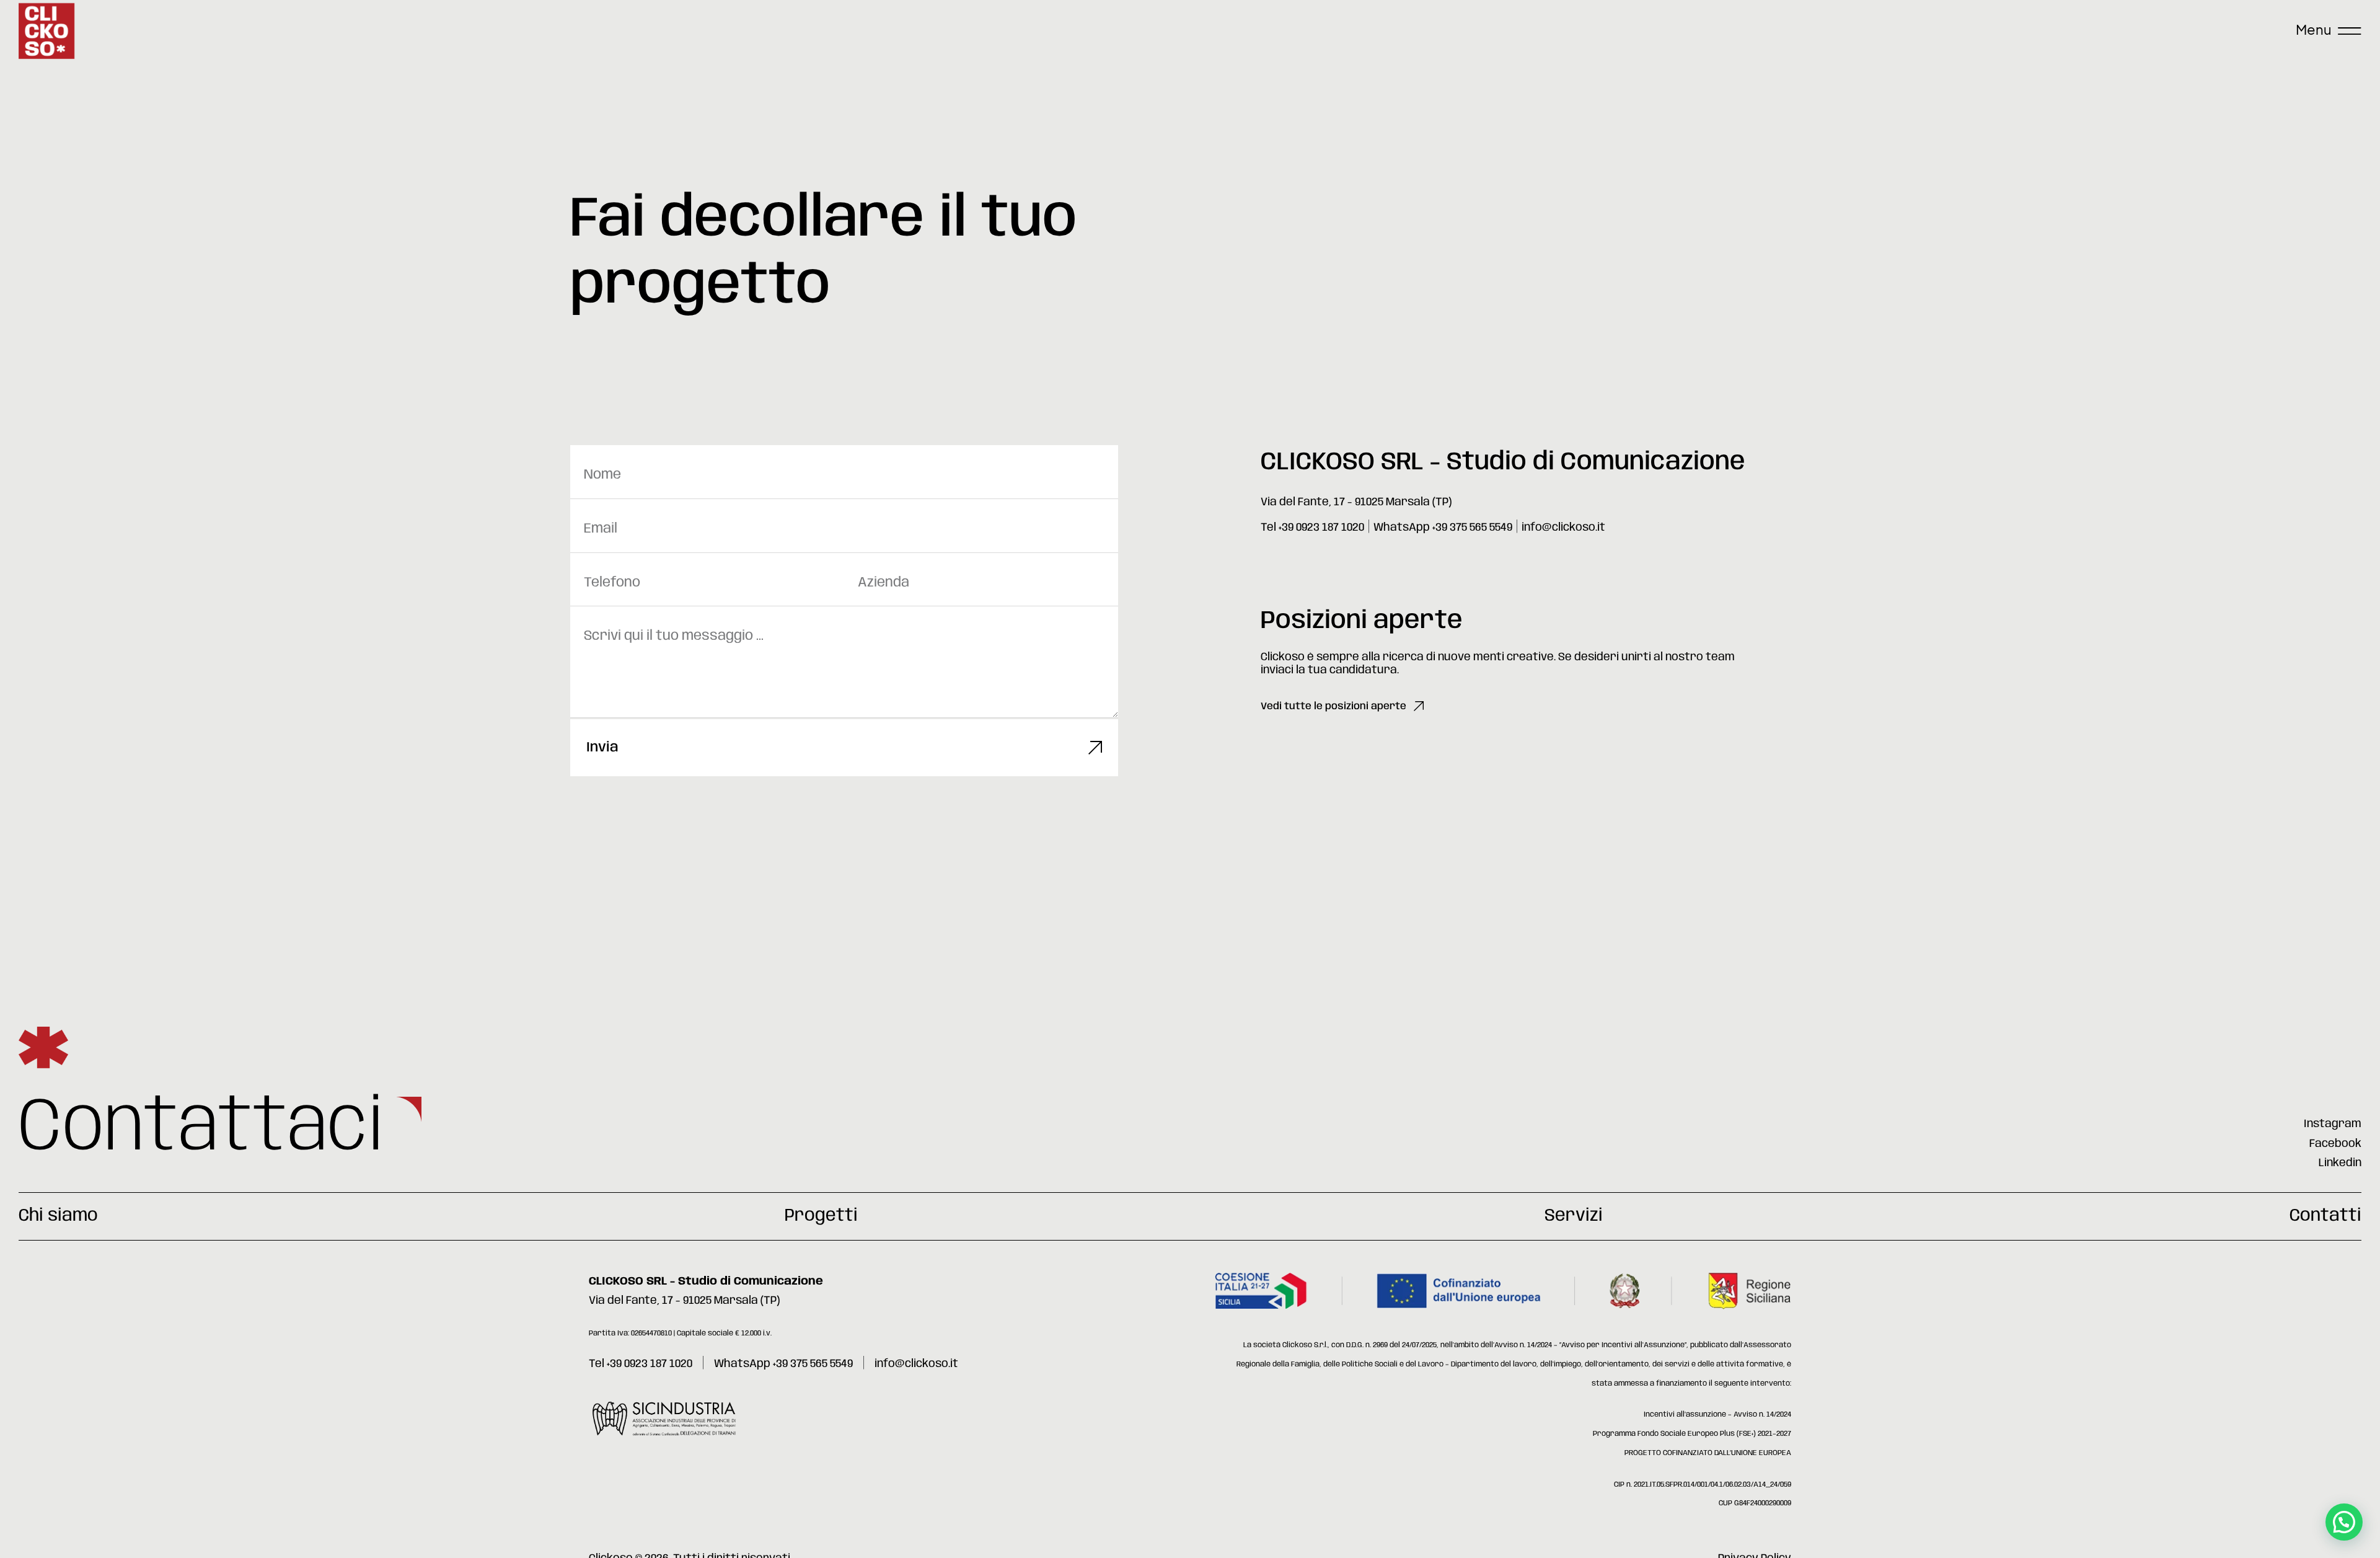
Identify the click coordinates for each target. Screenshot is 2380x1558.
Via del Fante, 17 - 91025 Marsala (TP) (1356, 502)
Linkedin (2340, 1163)
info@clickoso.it (1563, 528)
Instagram (2333, 1124)
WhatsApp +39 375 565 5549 (1443, 528)
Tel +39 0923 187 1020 (1312, 528)
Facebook (2335, 1144)
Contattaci (201, 1129)
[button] (2344, 1522)
